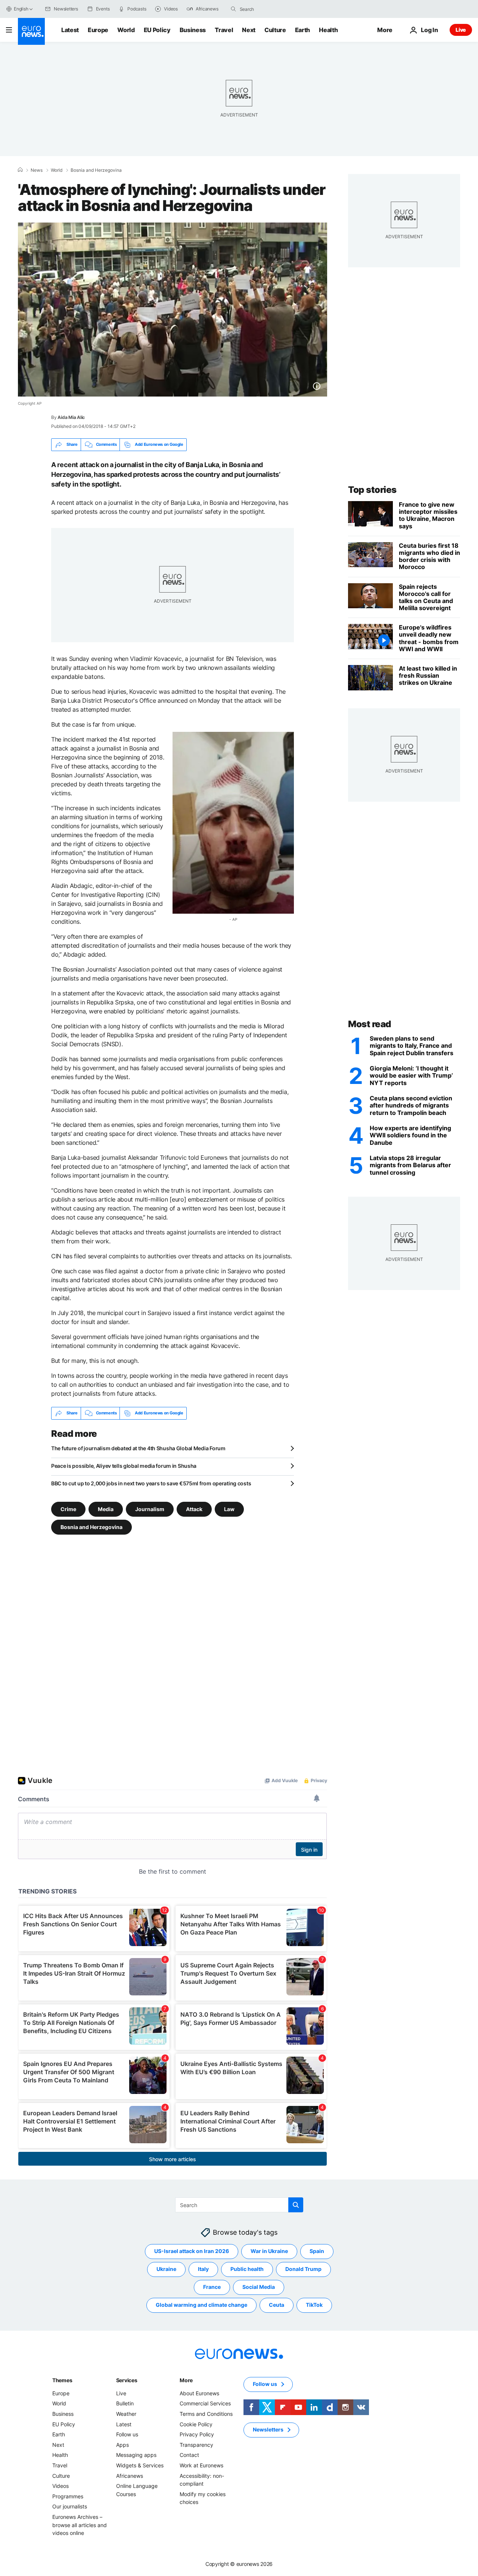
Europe (98, 30)
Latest (70, 30)
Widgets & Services (140, 2465)
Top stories (372, 490)
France (212, 2287)
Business (193, 30)
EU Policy (157, 30)
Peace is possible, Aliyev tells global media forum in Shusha (124, 1466)
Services (127, 2380)
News (37, 170)
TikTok (314, 2305)
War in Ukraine (269, 2251)
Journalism (150, 1509)
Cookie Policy (196, 2424)
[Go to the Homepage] (31, 31)
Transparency (196, 2445)
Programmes (68, 2496)
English (21, 9)
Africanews (130, 2475)
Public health (247, 2269)
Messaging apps (136, 2455)
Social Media (259, 2287)
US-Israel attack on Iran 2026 (192, 2251)
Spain (317, 2251)
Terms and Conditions (206, 2414)
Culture (275, 30)
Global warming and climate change (201, 2305)
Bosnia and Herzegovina (96, 170)
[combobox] (271, 9)
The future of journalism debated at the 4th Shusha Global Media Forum (138, 1448)
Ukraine (166, 2269)
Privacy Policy (197, 2434)
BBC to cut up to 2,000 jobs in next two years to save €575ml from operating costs (151, 1483)
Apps (122, 2445)
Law (229, 1509)
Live (461, 30)
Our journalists (70, 2506)
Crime (68, 1509)
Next (249, 30)
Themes (62, 2380)
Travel (224, 30)
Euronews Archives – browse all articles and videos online (80, 2525)
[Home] (20, 170)
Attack (194, 1509)
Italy (203, 2269)
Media (106, 1509)
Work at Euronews (201, 2465)
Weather (126, 2414)
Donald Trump (303, 2269)
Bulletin (125, 2403)
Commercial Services (205, 2403)
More (186, 2380)
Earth (302, 30)
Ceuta (277, 2305)
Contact (189, 2455)
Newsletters (268, 2429)
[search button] (233, 9)
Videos (60, 2486)
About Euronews (199, 2393)
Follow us (127, 2434)
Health (328, 30)
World (126, 30)
